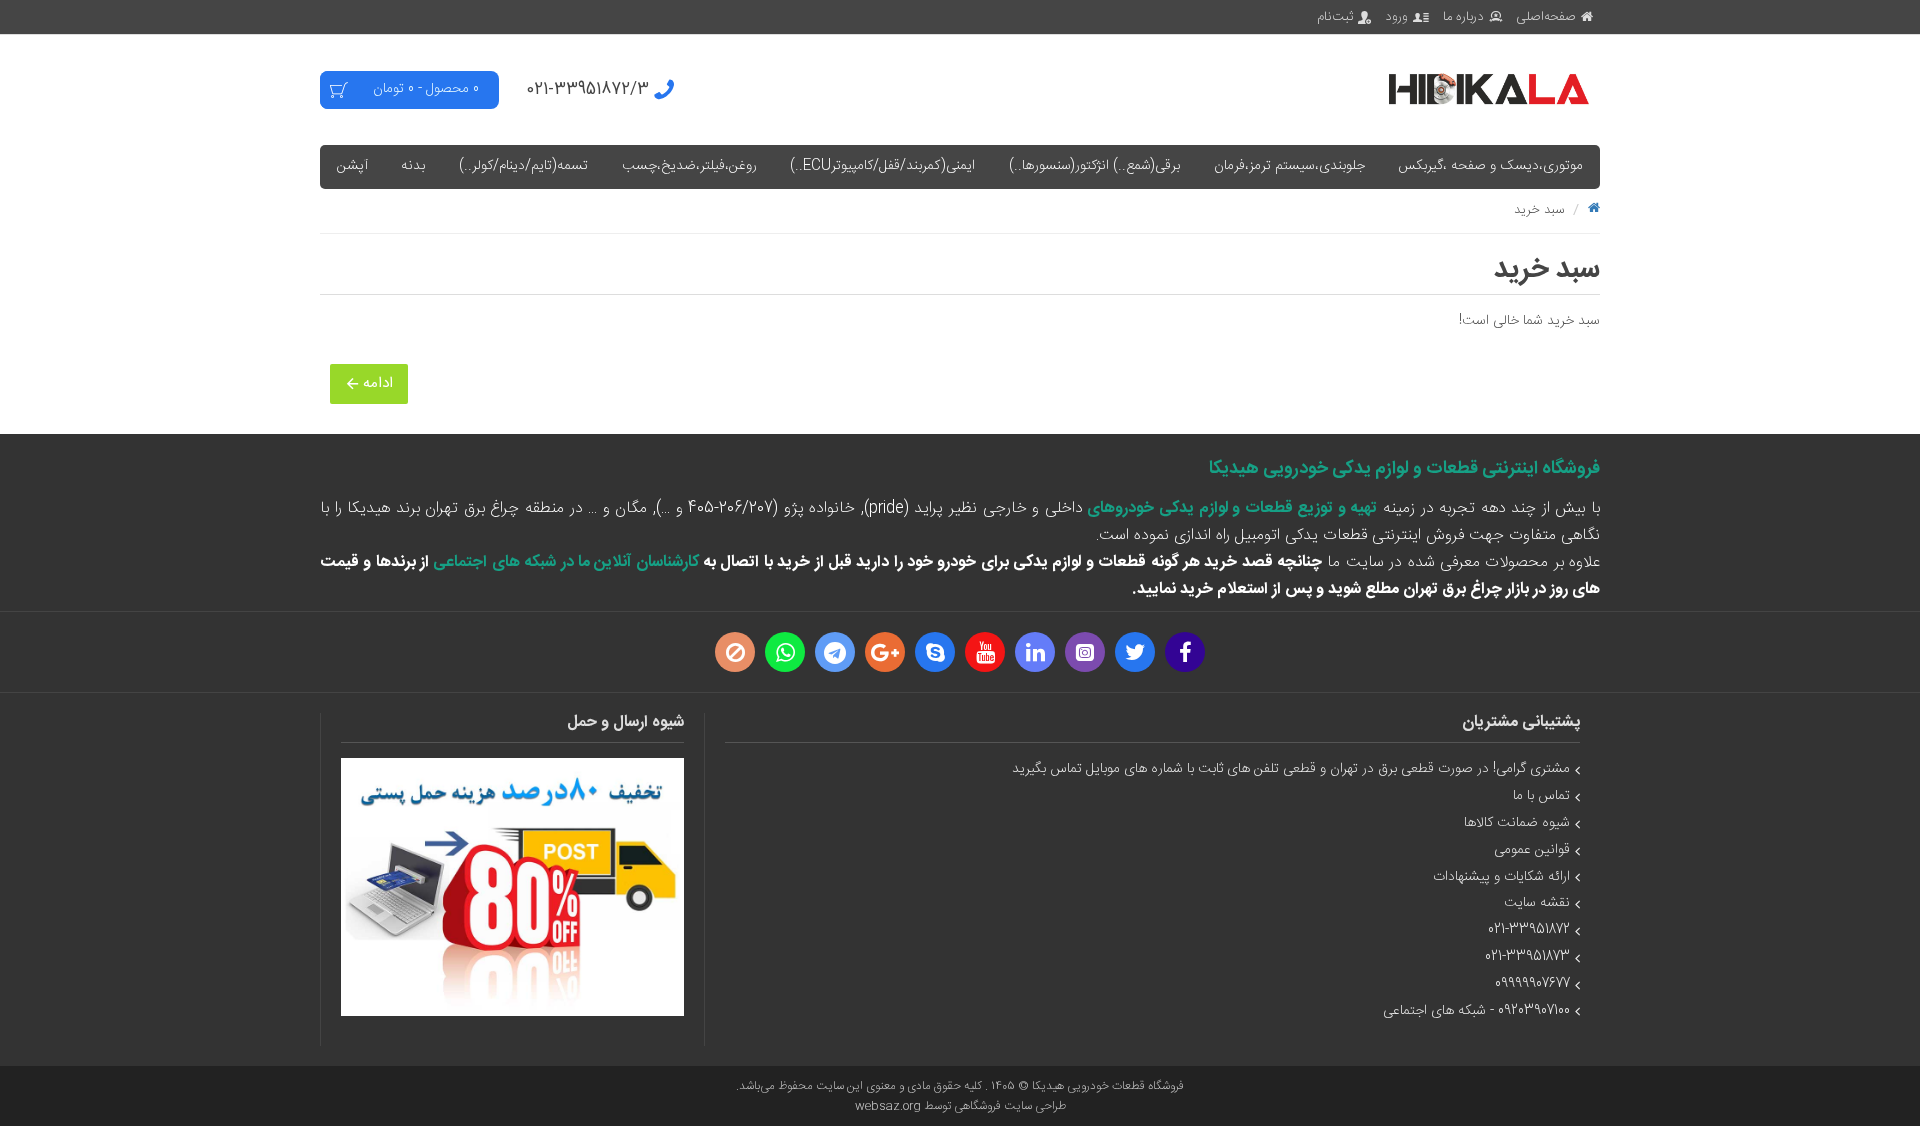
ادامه (378, 383)
